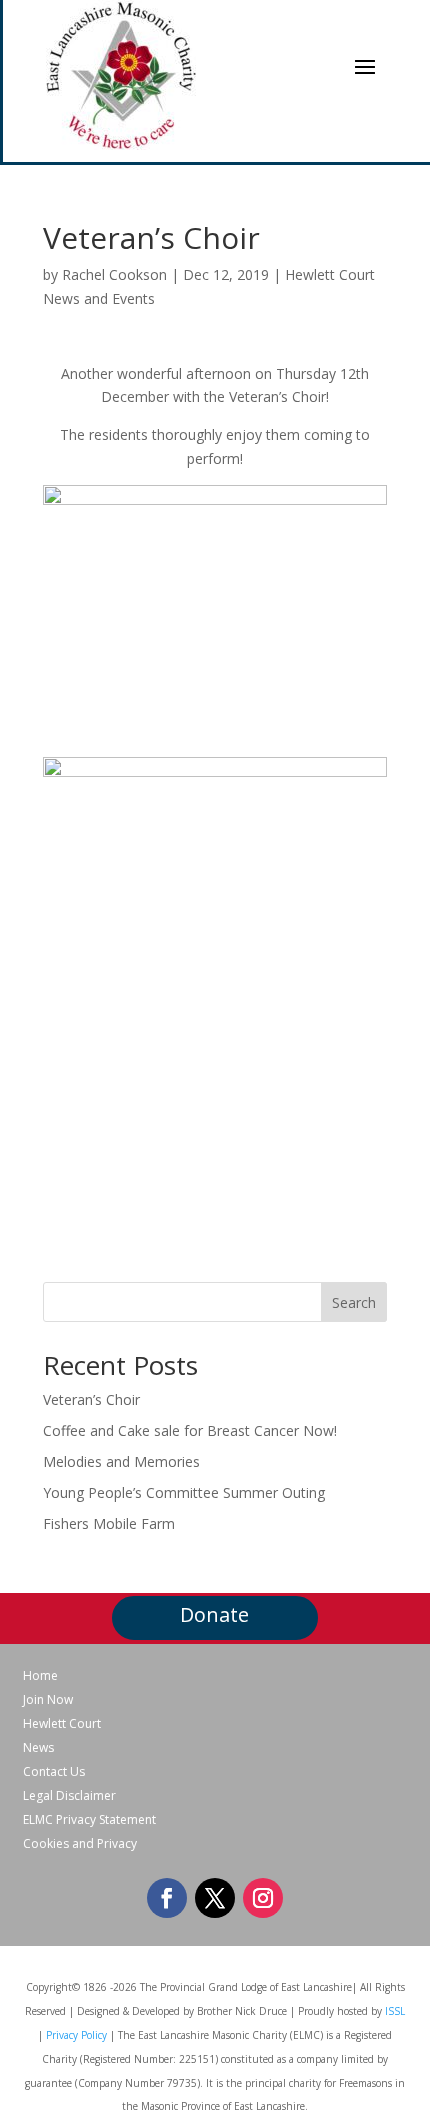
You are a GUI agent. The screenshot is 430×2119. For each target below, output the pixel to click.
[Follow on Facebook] (167, 1898)
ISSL (395, 2011)
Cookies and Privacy (80, 1844)
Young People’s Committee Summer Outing (184, 1492)
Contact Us (54, 1772)
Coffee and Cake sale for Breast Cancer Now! (190, 1430)
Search (354, 1302)
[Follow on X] (215, 1898)
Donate (214, 1614)
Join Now (48, 1700)
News (38, 1748)
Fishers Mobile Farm (109, 1523)
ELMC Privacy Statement (89, 1820)
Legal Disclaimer (69, 1796)
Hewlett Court (62, 1724)
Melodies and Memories (121, 1461)
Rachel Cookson (114, 274)
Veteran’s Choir (91, 1399)
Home (40, 1676)
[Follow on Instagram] (263, 1898)
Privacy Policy (76, 2035)
